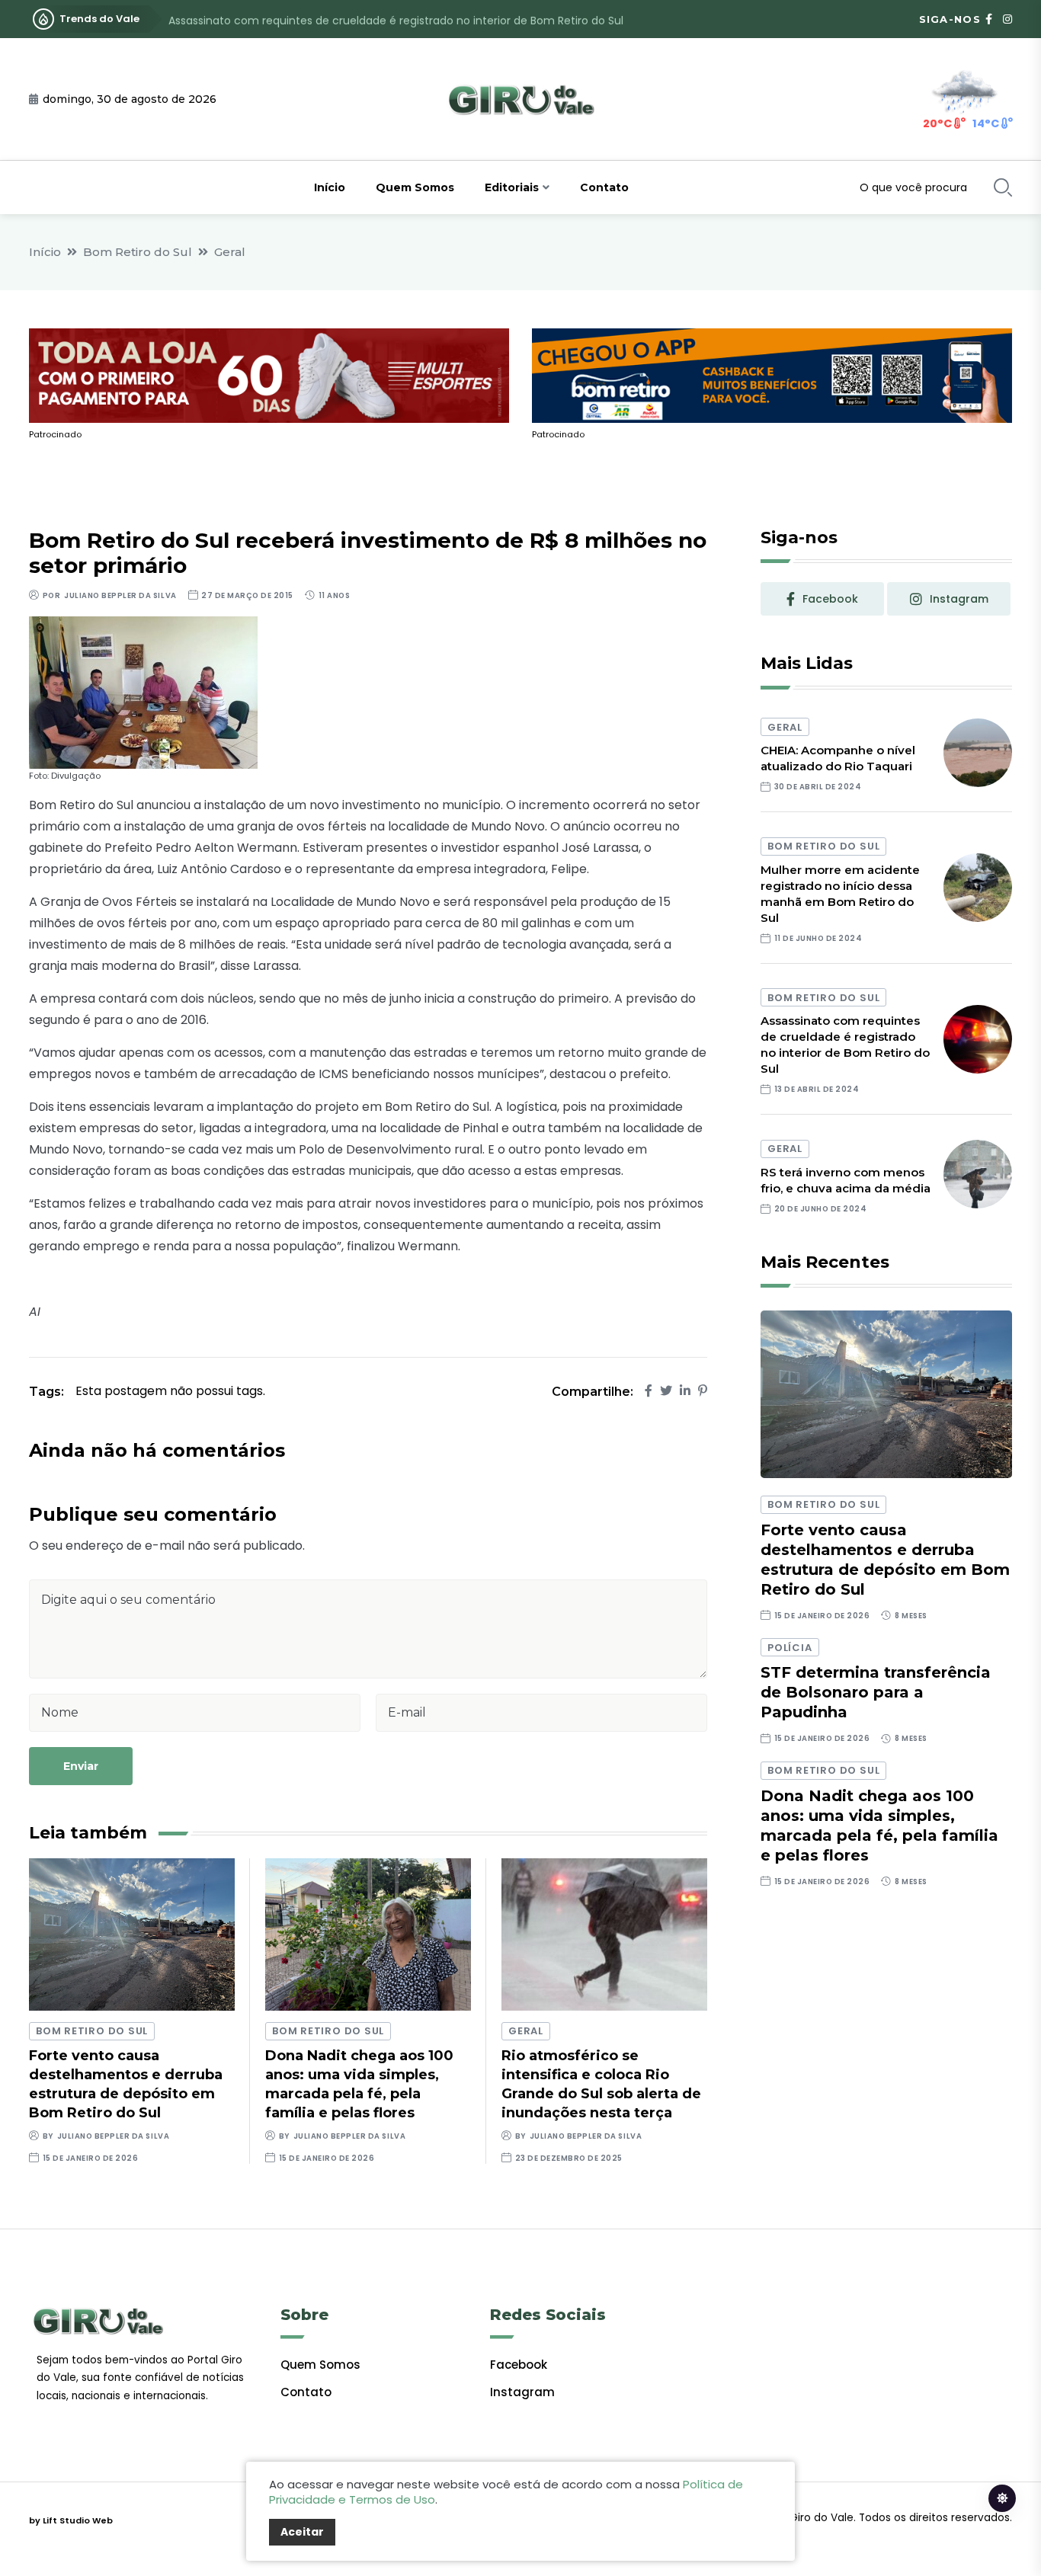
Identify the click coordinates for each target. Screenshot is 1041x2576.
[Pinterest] (703, 1391)
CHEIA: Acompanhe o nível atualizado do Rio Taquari (838, 758)
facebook (830, 599)
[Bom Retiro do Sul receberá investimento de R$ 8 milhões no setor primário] (143, 691)
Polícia (790, 1648)
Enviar (81, 1766)
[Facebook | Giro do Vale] (989, 19)
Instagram (522, 2392)
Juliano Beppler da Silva (120, 595)
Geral (230, 252)
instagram (959, 599)
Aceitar (302, 2532)
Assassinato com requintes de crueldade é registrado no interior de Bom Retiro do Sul (396, 19)
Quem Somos (415, 187)
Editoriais (512, 187)
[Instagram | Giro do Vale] (1007, 19)
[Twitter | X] (666, 1391)
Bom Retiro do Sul (138, 252)
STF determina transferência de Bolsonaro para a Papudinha (876, 1692)
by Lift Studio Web (71, 2520)
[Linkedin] (685, 1391)
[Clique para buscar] (1003, 187)
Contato (604, 187)
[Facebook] (649, 1391)
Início (330, 187)
